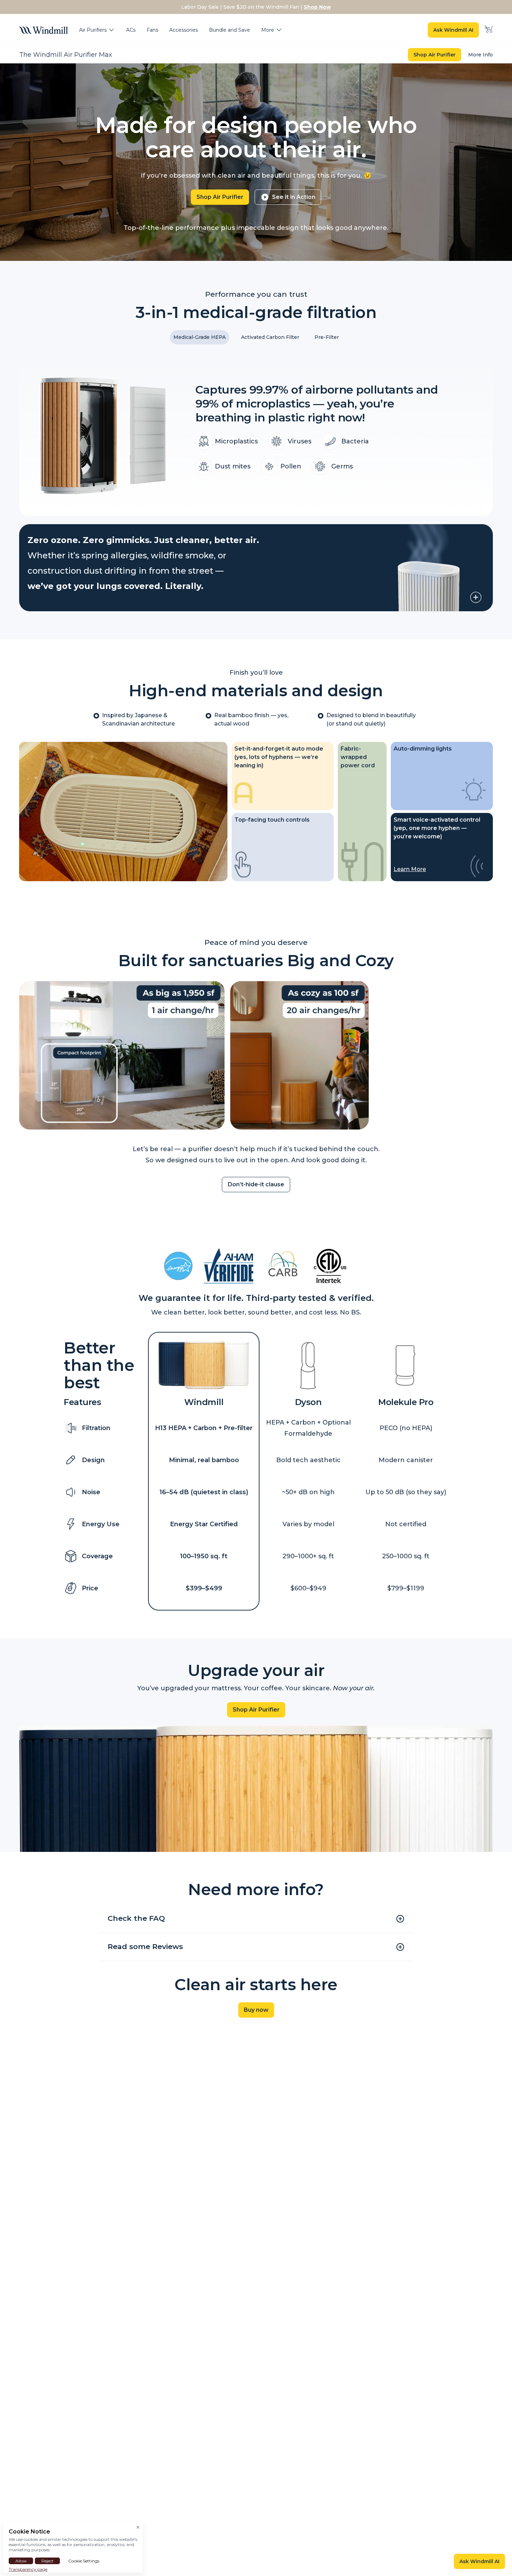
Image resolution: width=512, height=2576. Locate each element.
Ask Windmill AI (453, 30)
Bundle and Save (230, 30)
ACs (131, 30)
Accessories (184, 30)
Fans (152, 30)
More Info (480, 55)
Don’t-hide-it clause (256, 1184)
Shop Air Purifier (435, 55)
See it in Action (294, 197)
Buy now (256, 2010)
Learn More (410, 869)
